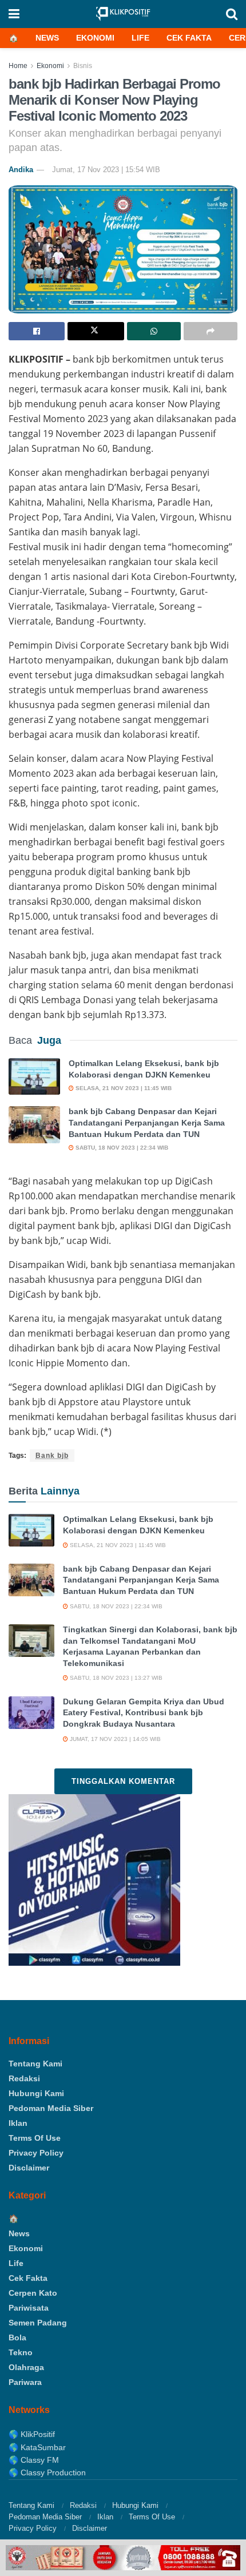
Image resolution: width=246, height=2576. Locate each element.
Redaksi (24, 2078)
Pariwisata (29, 2308)
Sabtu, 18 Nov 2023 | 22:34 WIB (121, 1148)
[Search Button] (232, 14)
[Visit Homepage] (123, 14)
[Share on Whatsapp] (154, 331)
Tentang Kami (35, 2064)
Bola (17, 2338)
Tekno (21, 2352)
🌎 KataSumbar (37, 2447)
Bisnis (83, 66)
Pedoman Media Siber (51, 2108)
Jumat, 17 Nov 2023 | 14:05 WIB (114, 1739)
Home (18, 66)
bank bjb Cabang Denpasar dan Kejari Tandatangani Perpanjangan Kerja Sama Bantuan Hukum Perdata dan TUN (147, 1122)
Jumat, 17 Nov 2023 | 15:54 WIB (106, 170)
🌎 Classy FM (34, 2460)
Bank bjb (52, 1456)
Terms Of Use (35, 2138)
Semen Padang (38, 2323)
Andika (21, 170)
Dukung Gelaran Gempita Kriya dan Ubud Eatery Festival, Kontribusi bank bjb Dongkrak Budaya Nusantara (144, 1713)
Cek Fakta (189, 38)
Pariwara (25, 2382)
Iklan (18, 2123)
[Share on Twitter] (96, 331)
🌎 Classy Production (47, 2472)
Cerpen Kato (33, 2293)
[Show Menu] (14, 14)
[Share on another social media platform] (211, 331)
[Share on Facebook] (37, 331)
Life (140, 38)
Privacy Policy (36, 2153)
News (47, 38)
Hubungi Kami (36, 2093)
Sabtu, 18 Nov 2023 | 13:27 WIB (115, 1678)
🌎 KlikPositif (32, 2434)
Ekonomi (95, 38)
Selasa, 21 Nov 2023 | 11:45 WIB (123, 1088)
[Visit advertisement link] (123, 2558)
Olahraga (26, 2367)
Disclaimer (29, 2168)
